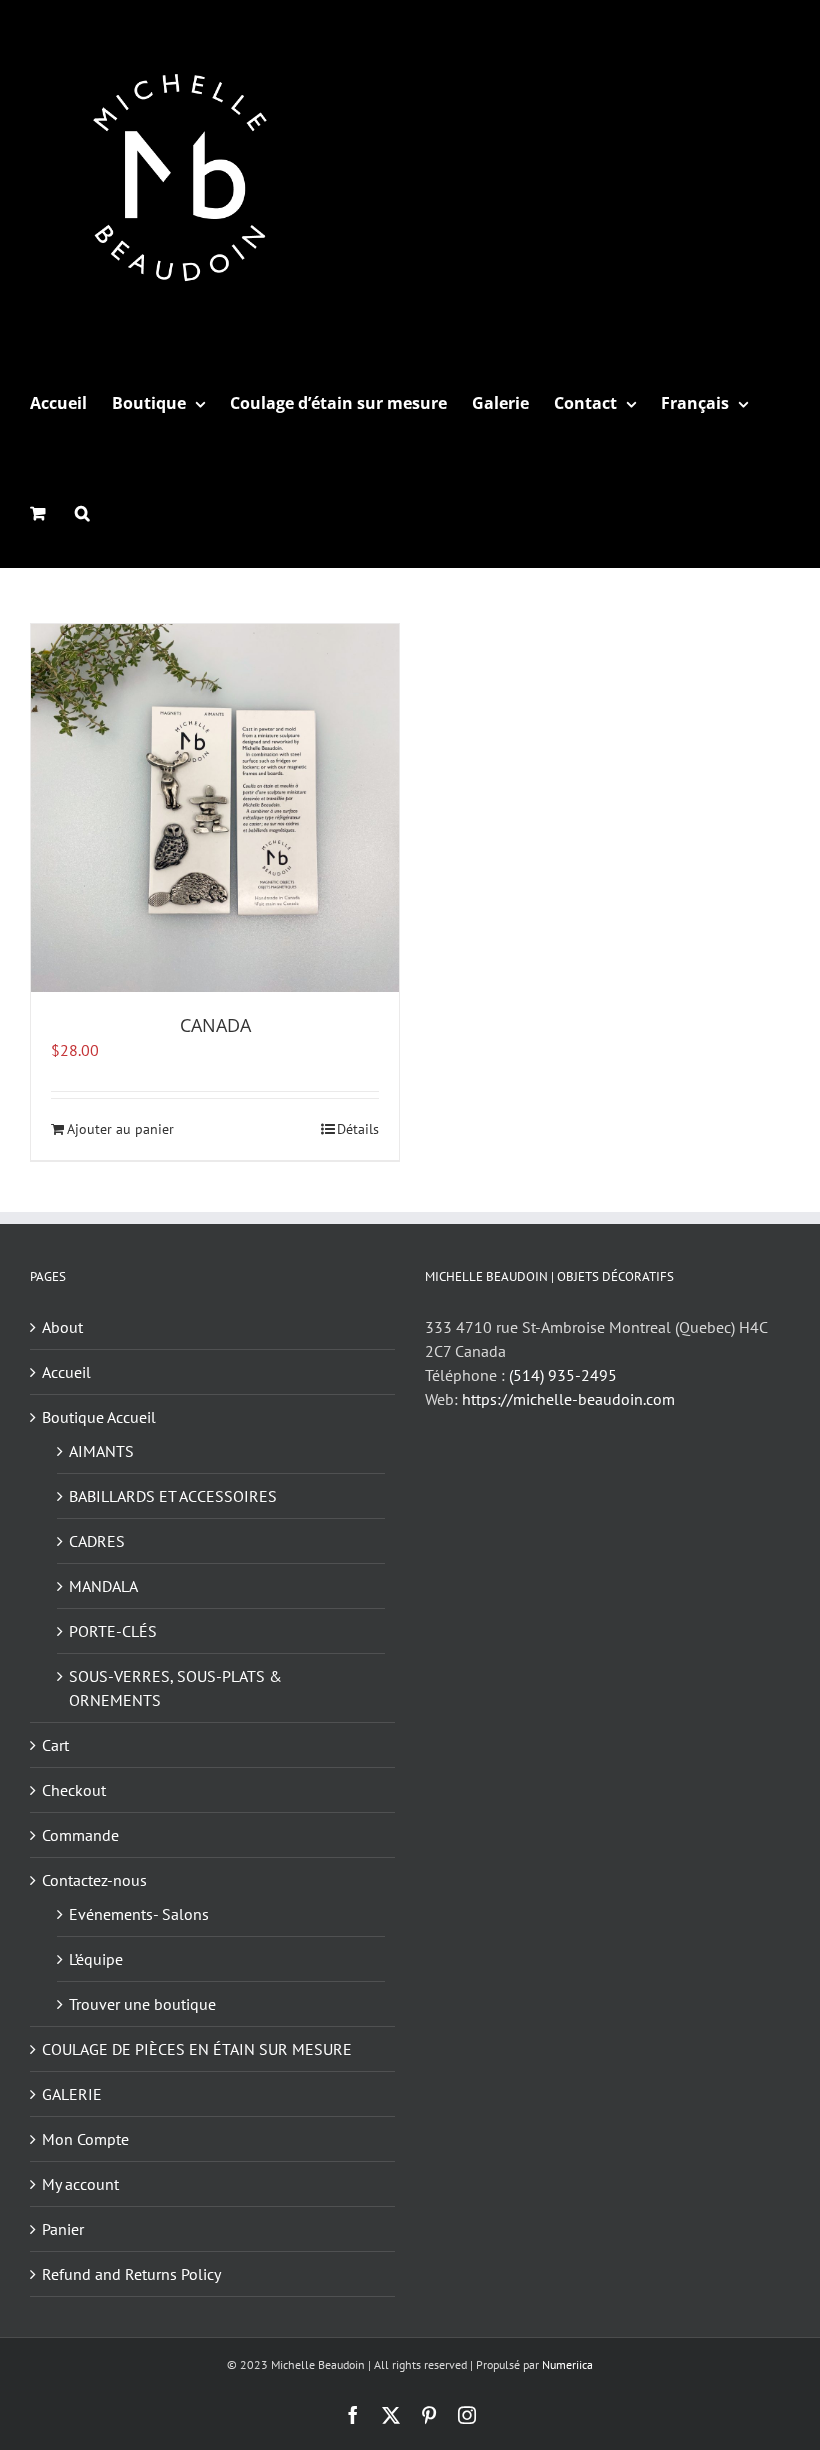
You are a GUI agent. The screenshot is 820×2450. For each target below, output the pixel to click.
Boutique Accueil (99, 1417)
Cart (55, 1745)
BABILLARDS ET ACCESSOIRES (173, 1496)
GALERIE (72, 2094)
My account (80, 2184)
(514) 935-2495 (563, 1375)
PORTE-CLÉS (113, 1631)
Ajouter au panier (120, 1129)
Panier (63, 2229)
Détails (358, 1129)
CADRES (97, 1541)
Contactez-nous (94, 1880)
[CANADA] (215, 808)
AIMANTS (101, 1451)
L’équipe (96, 1959)
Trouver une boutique (142, 2004)
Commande (80, 1835)
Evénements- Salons (139, 1914)
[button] (82, 513)
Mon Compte (85, 2139)
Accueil (66, 1372)
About (62, 1327)
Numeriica (567, 2364)
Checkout (74, 1790)
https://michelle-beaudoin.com (568, 1399)
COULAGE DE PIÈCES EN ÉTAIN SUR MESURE (197, 2049)
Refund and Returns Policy (131, 2274)
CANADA (215, 1025)
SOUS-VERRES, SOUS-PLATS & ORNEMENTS (175, 1688)
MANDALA (103, 1586)
